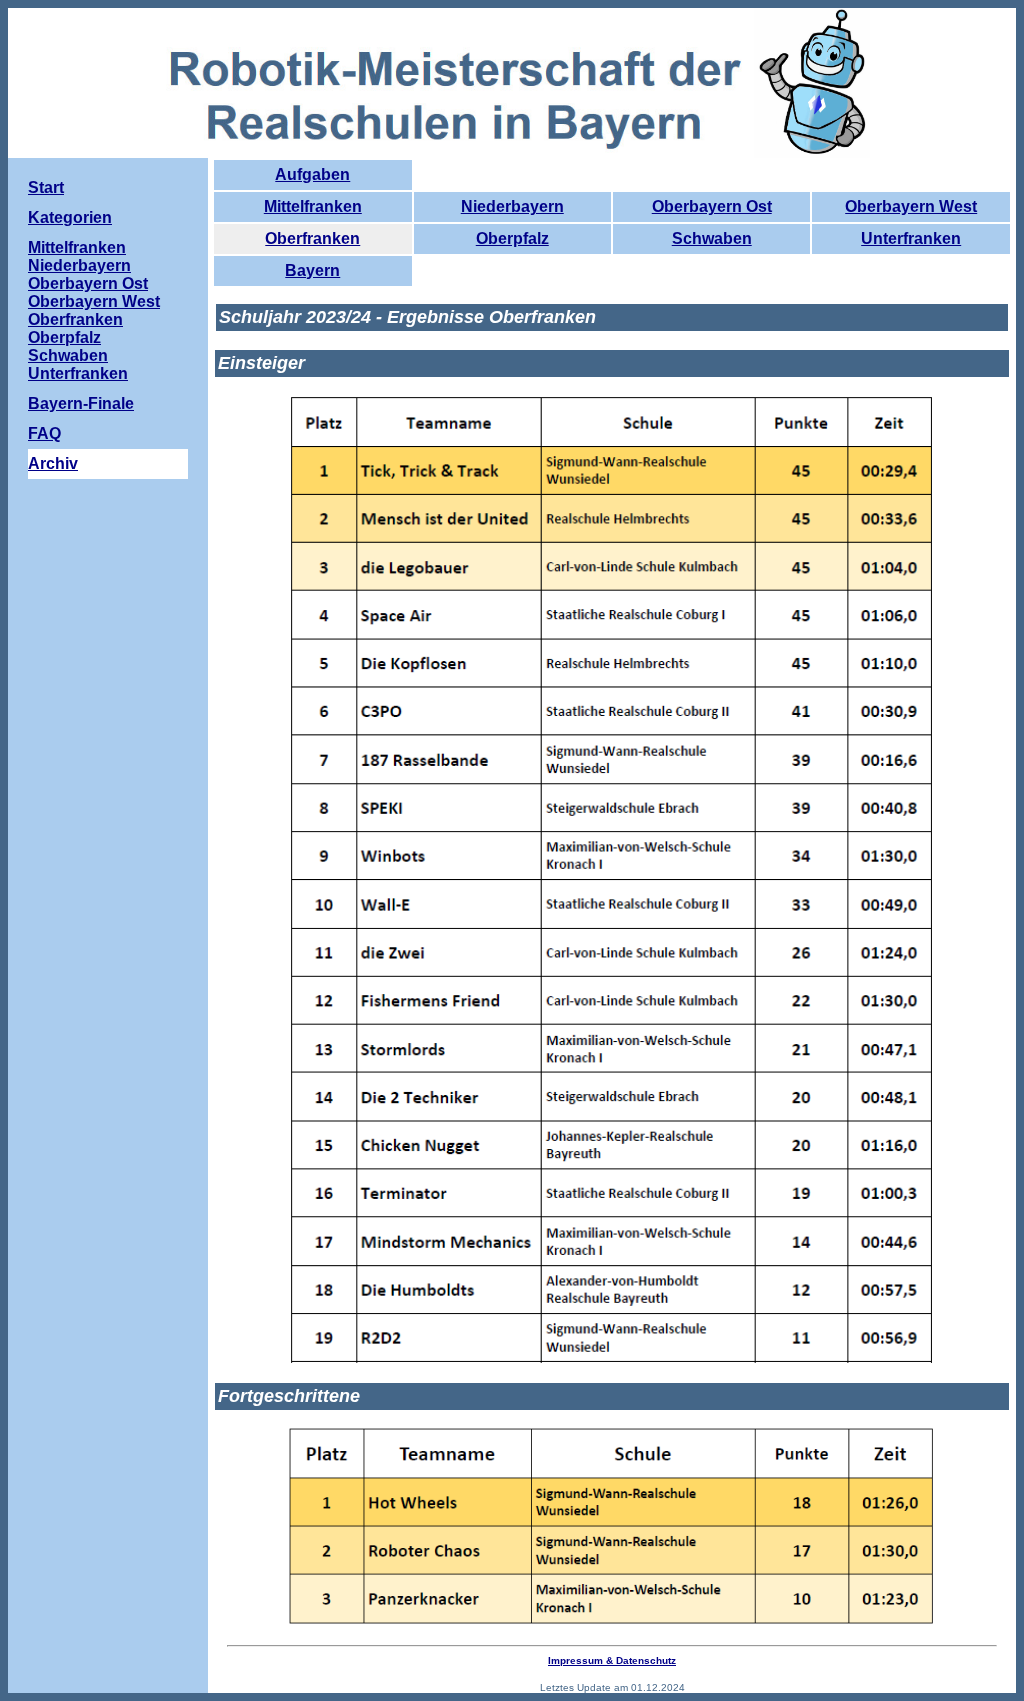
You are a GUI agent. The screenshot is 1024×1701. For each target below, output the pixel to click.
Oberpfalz (512, 238)
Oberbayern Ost (712, 206)
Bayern (312, 270)
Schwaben (712, 238)
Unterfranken (911, 238)
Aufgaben (312, 174)
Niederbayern (512, 206)
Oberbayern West (911, 206)
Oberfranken (312, 238)
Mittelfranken (313, 206)
